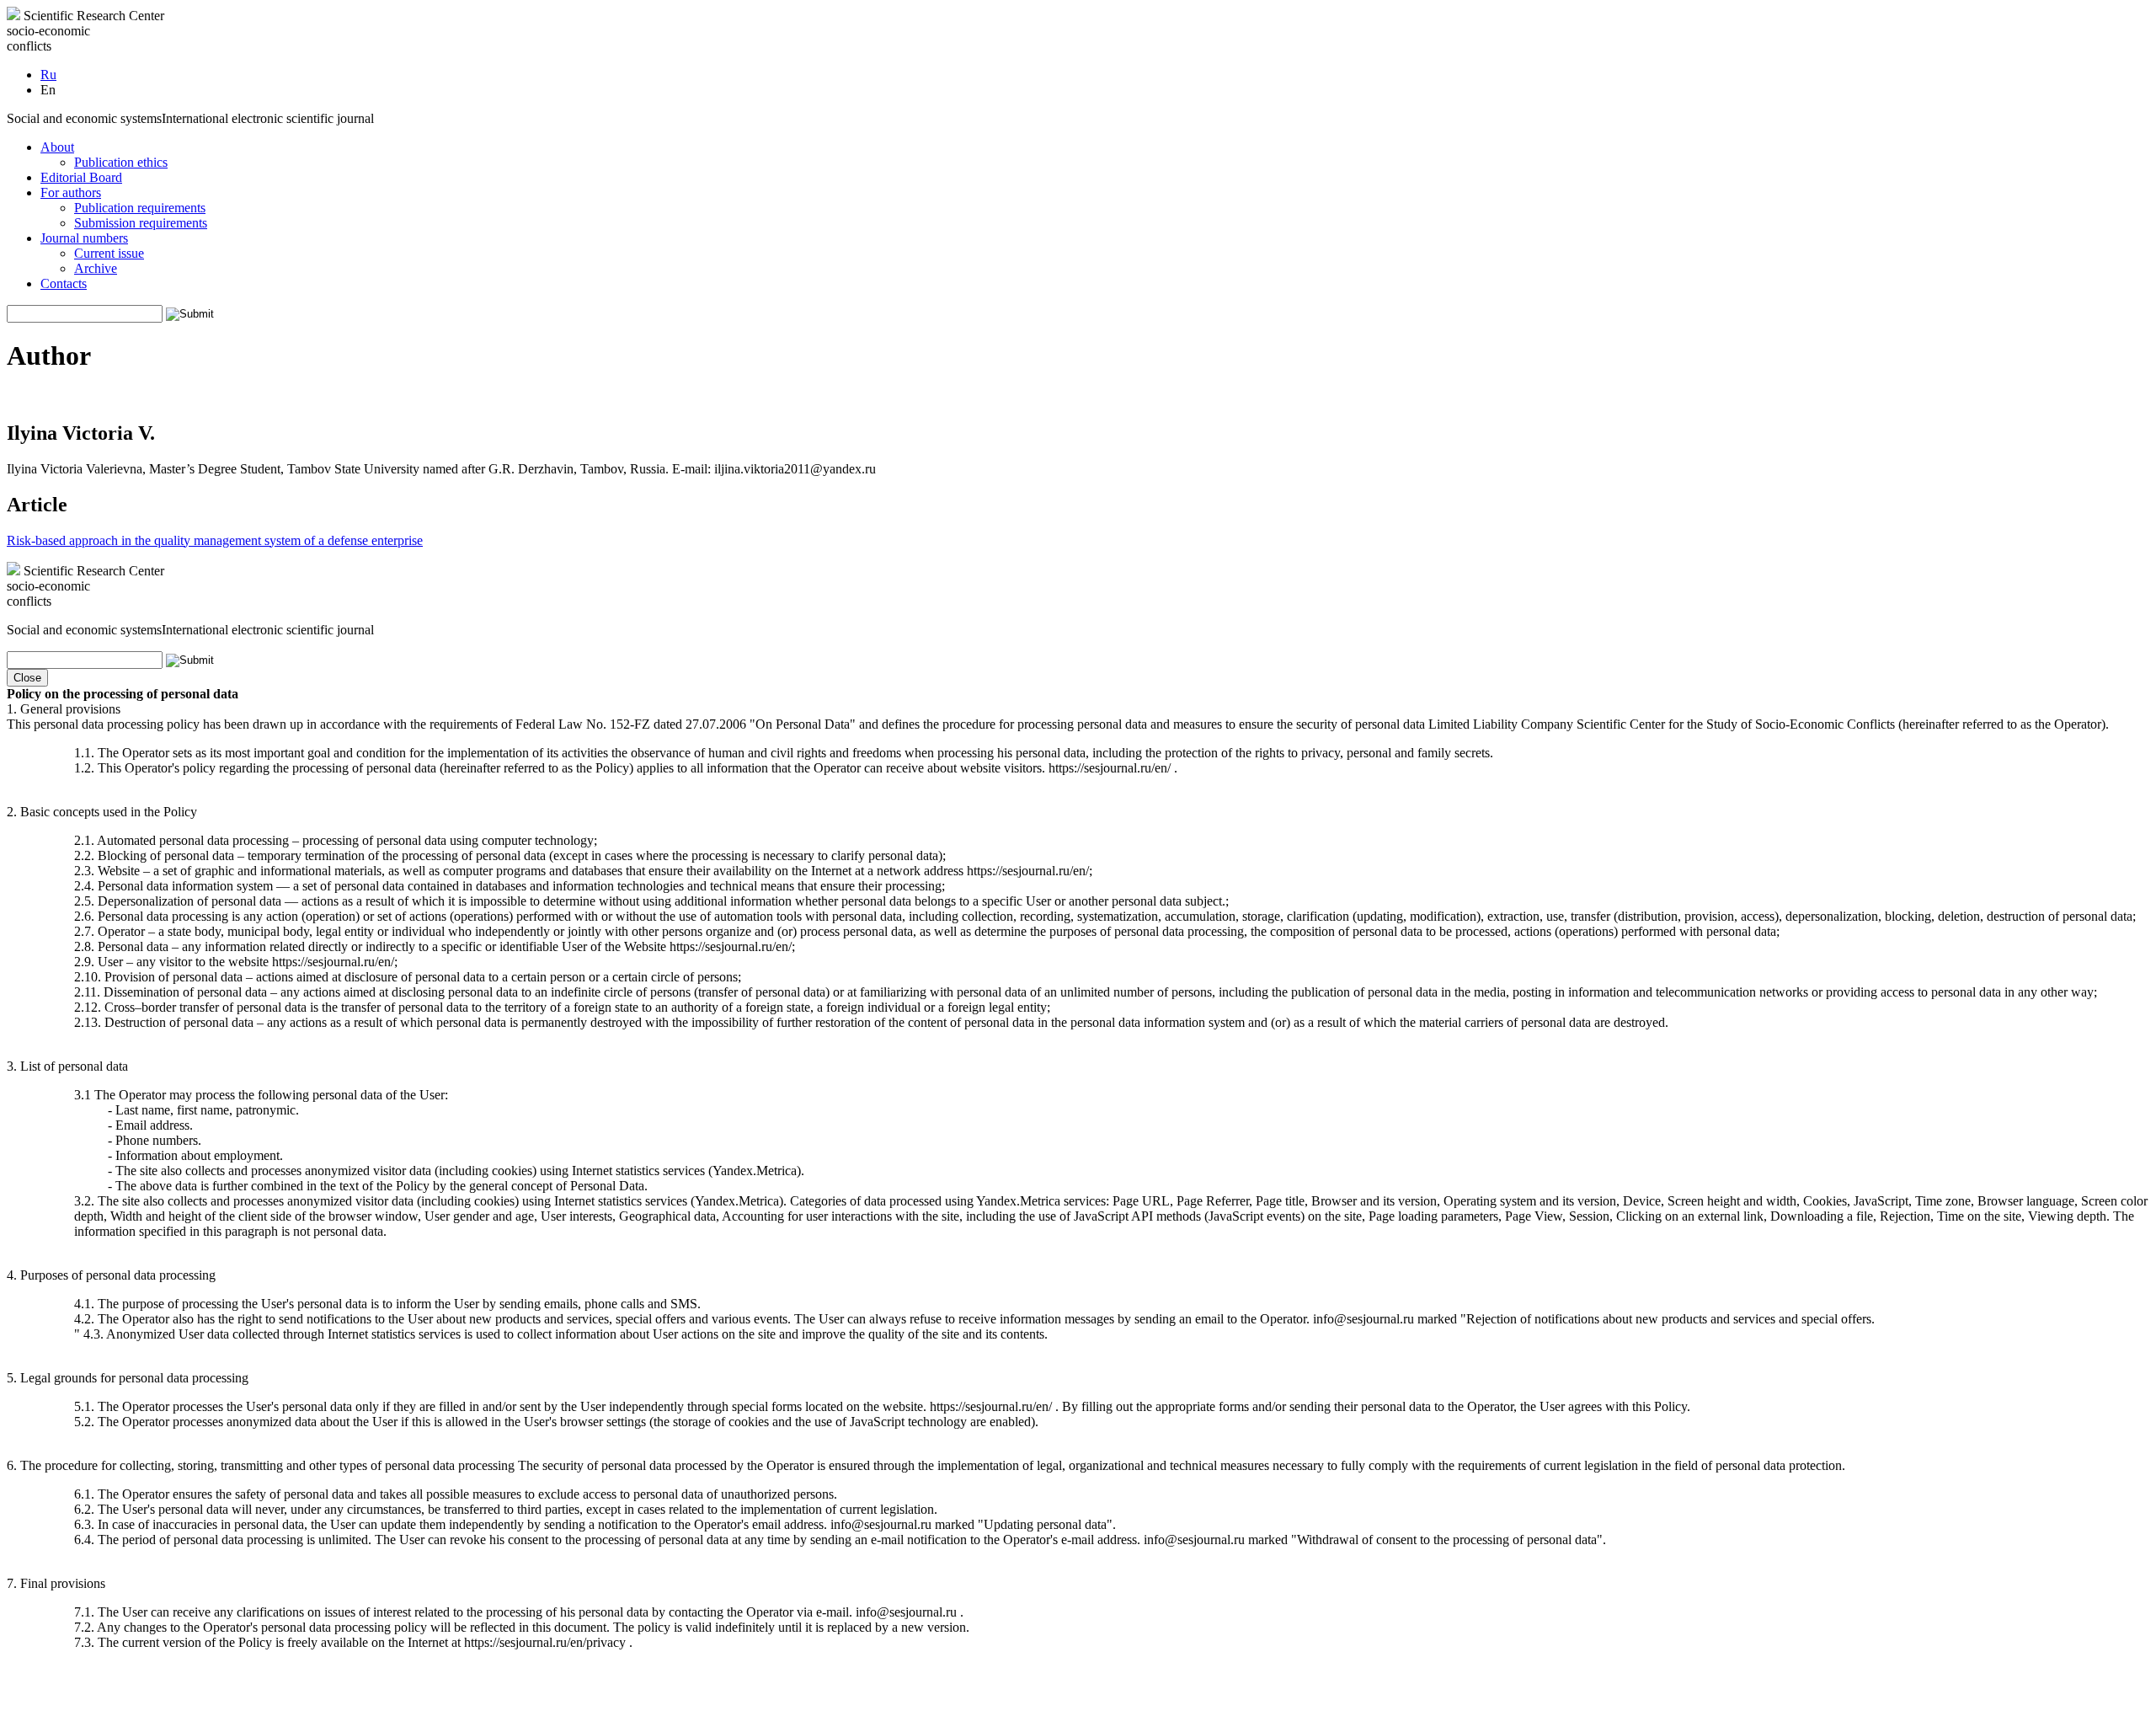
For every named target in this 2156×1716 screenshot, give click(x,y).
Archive (96, 268)
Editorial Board (81, 177)
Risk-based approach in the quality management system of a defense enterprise (215, 540)
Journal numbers (84, 238)
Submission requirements (141, 223)
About (57, 147)
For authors (71, 192)
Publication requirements (140, 208)
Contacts (64, 283)
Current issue (109, 253)
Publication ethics (121, 162)
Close (27, 678)
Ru (48, 75)
